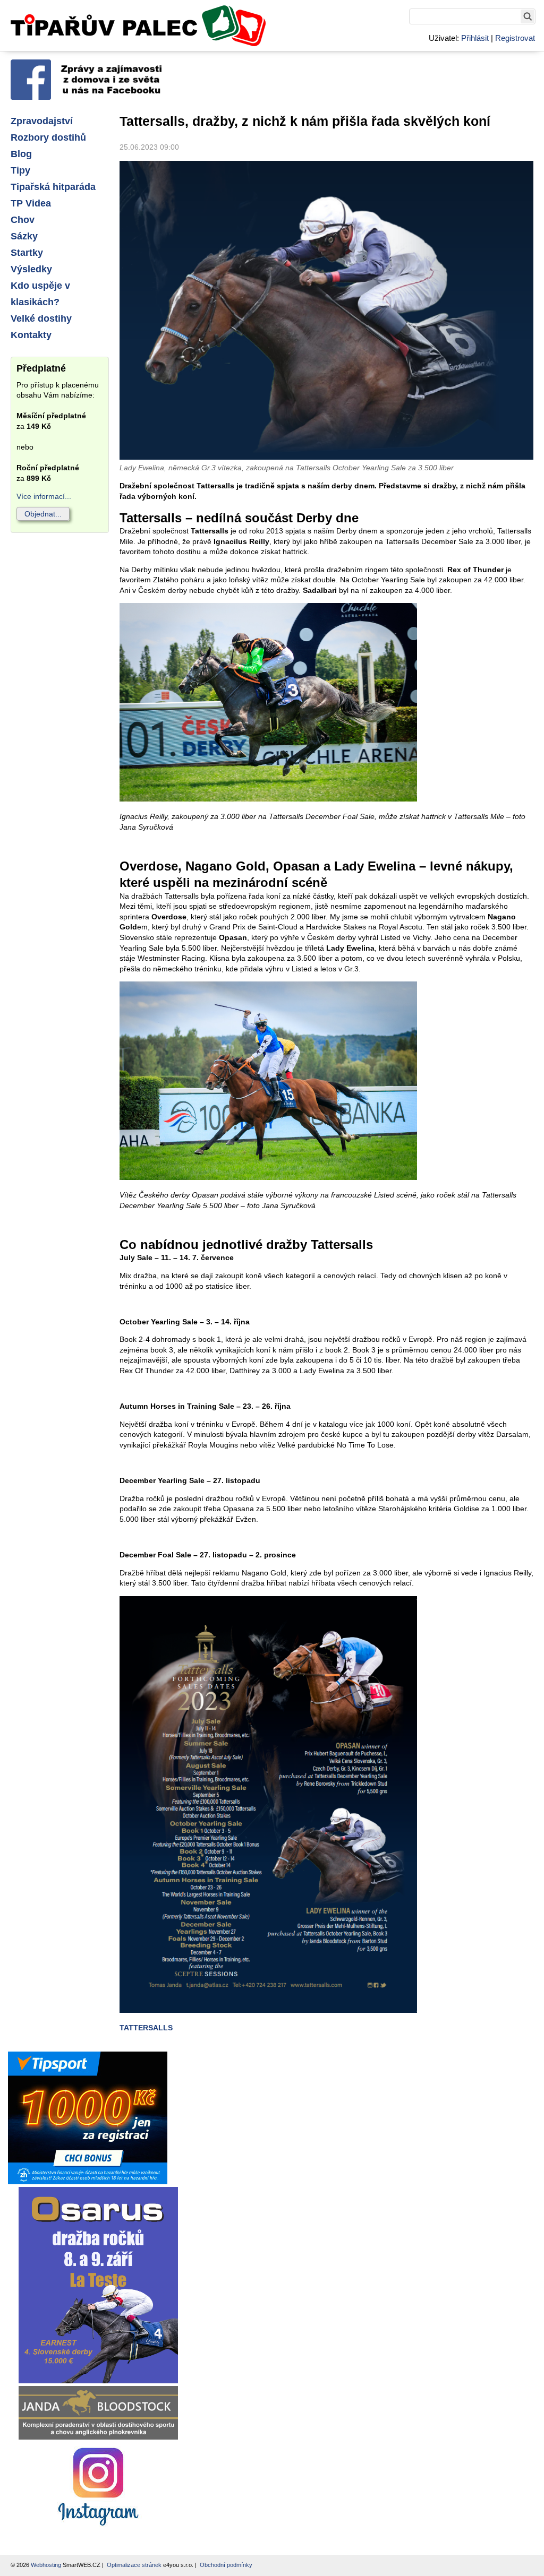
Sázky (24, 236)
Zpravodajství (42, 121)
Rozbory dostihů (48, 137)
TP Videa (31, 203)
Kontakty (31, 335)
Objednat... (43, 514)
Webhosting (46, 2565)
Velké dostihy (41, 318)
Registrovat (515, 38)
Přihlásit (475, 38)
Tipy (20, 170)
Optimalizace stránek (134, 2565)
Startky (27, 253)
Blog (21, 154)
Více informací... (44, 496)
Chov (23, 220)
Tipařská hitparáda (53, 187)
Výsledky (31, 269)
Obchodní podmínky (226, 2565)
